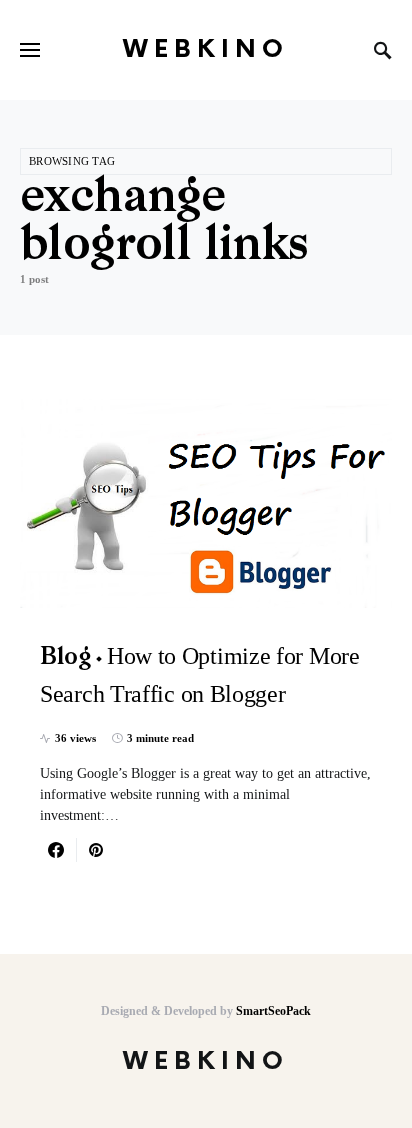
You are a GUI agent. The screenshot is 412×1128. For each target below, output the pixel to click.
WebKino (206, 49)
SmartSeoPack (273, 1011)
